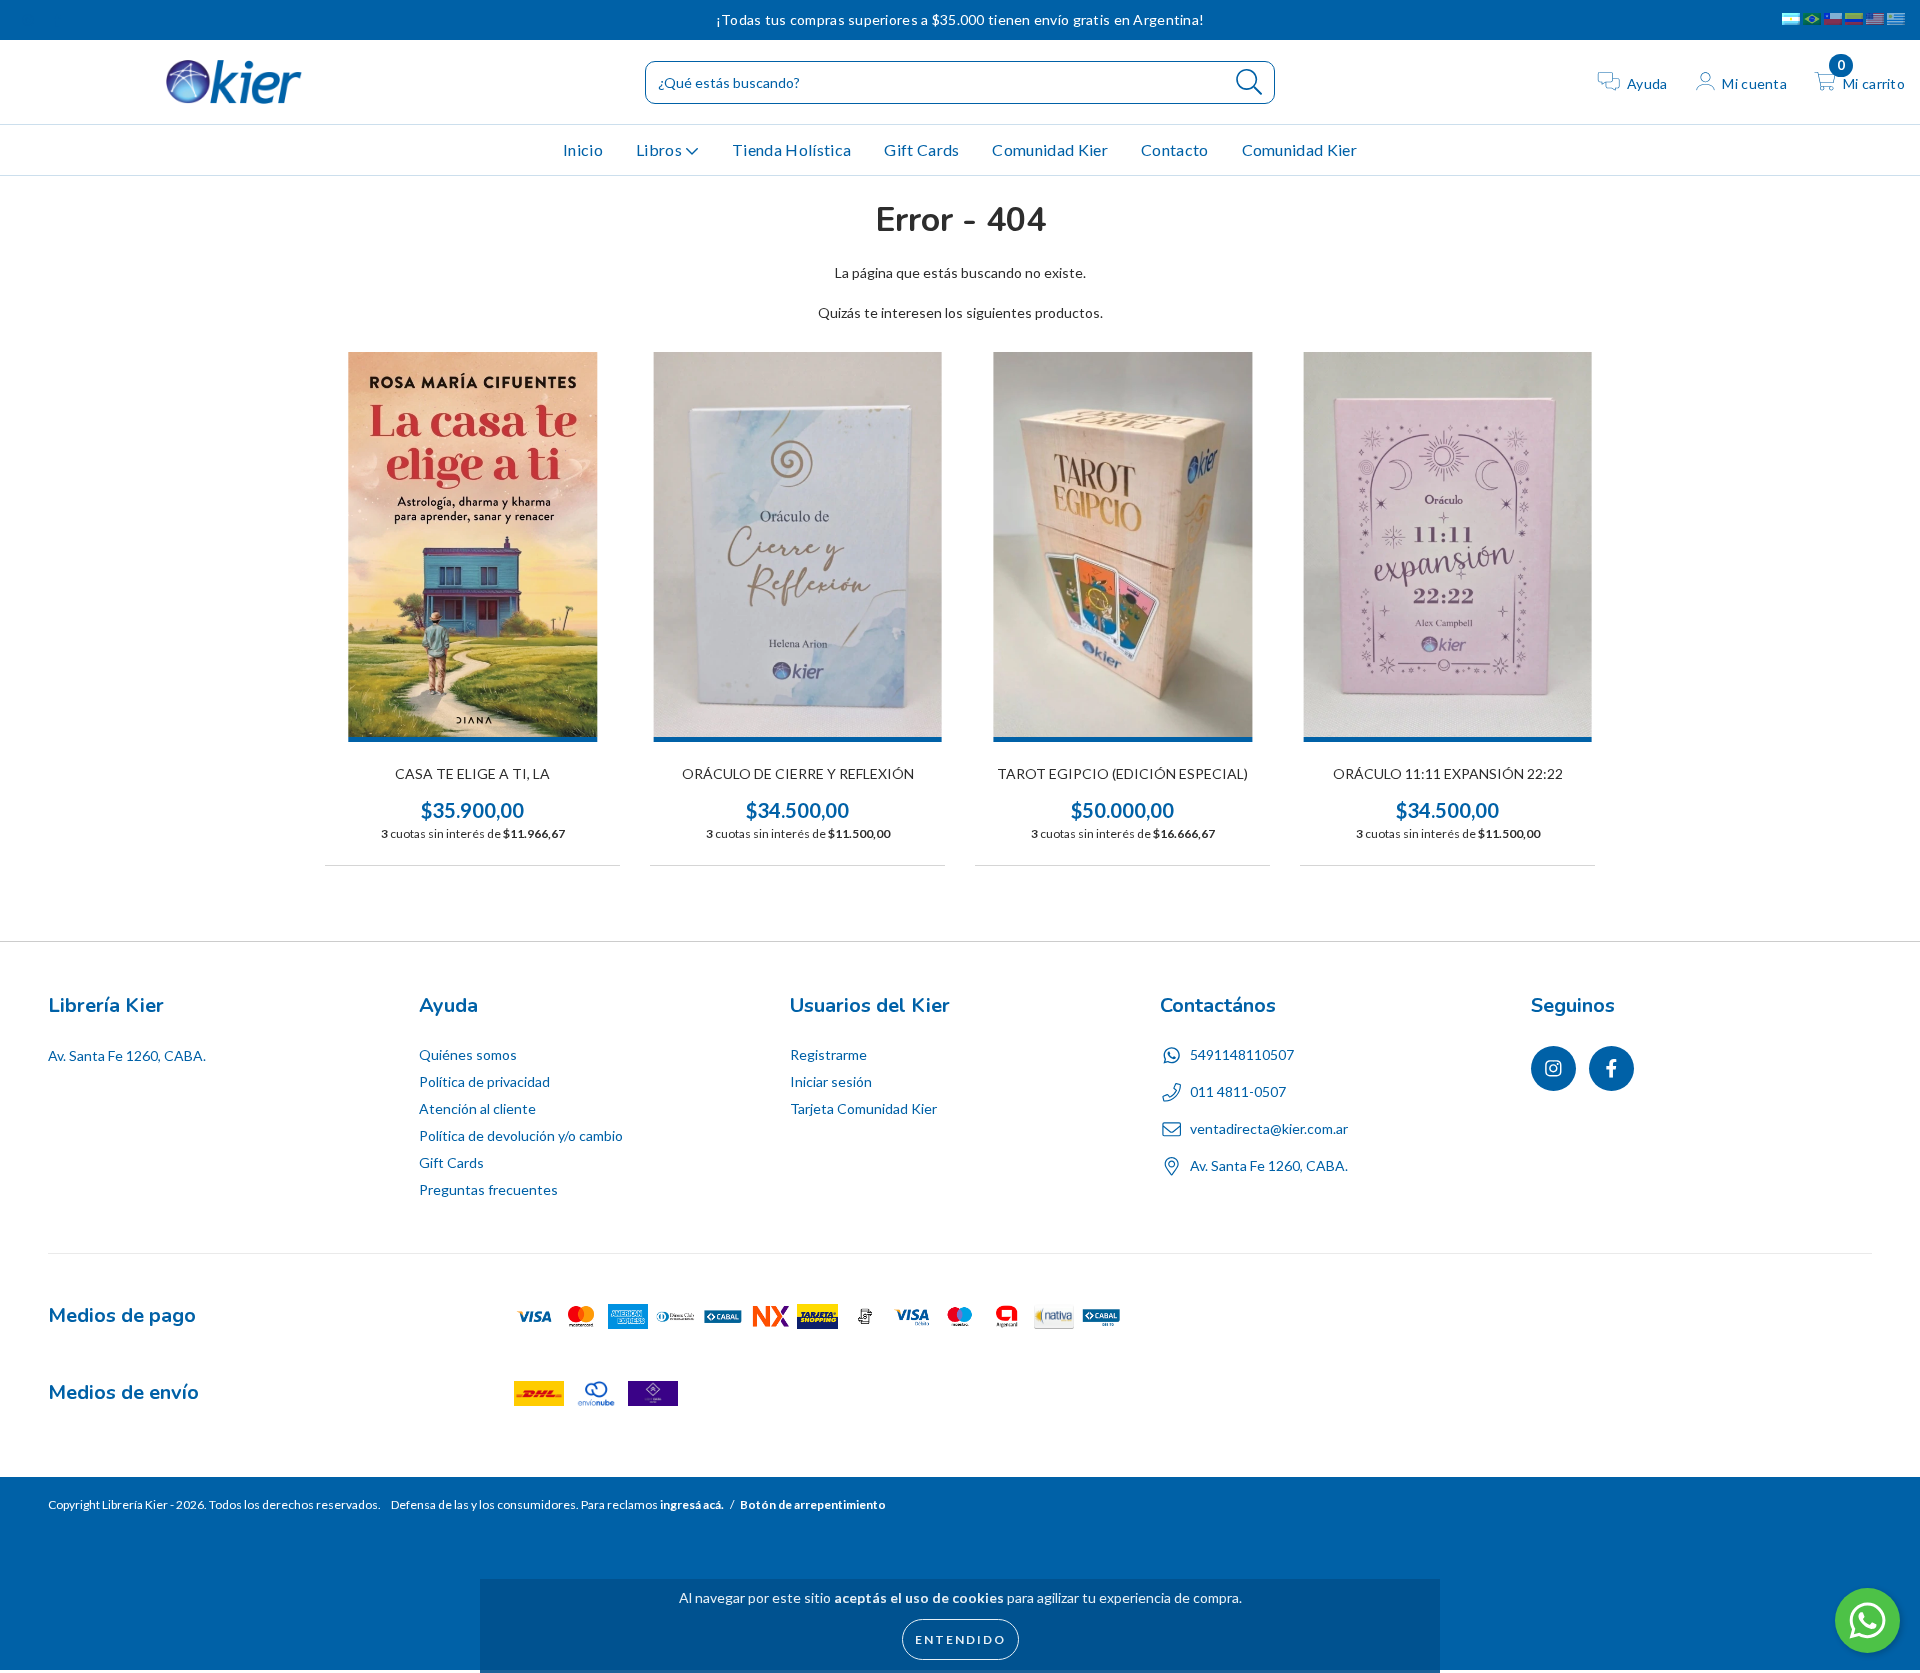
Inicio (583, 149)
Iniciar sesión (831, 1081)
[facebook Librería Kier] (57, 19)
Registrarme (828, 1054)
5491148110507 (1242, 1054)
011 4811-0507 (1238, 1091)
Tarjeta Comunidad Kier (863, 1108)
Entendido (960, 1639)
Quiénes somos (468, 1054)
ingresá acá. (692, 1504)
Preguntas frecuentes (488, 1189)
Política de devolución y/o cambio (521, 1135)
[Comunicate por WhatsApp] (1867, 1620)
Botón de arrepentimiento (813, 1504)
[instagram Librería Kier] (29, 19)
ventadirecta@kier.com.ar (1269, 1128)
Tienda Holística (791, 149)
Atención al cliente (477, 1108)
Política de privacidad (484, 1081)
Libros (660, 149)
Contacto (1175, 149)
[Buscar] (1249, 82)
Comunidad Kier (1049, 149)
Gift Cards (921, 149)
